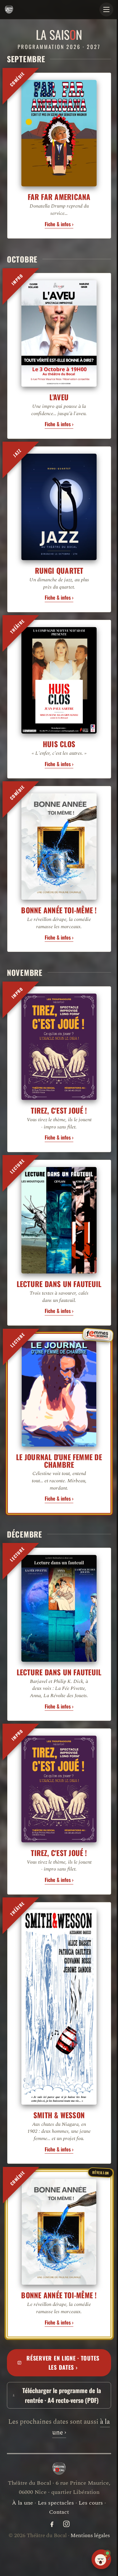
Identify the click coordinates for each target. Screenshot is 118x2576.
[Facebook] (49, 2466)
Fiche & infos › (57, 219)
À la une (20, 2444)
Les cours (89, 2444)
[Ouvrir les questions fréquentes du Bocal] (97, 2559)
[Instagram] (64, 2466)
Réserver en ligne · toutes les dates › (61, 2295)
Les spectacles (54, 2444)
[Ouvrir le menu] (102, 9)
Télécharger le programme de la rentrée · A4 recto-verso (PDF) (59, 2328)
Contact (57, 2454)
